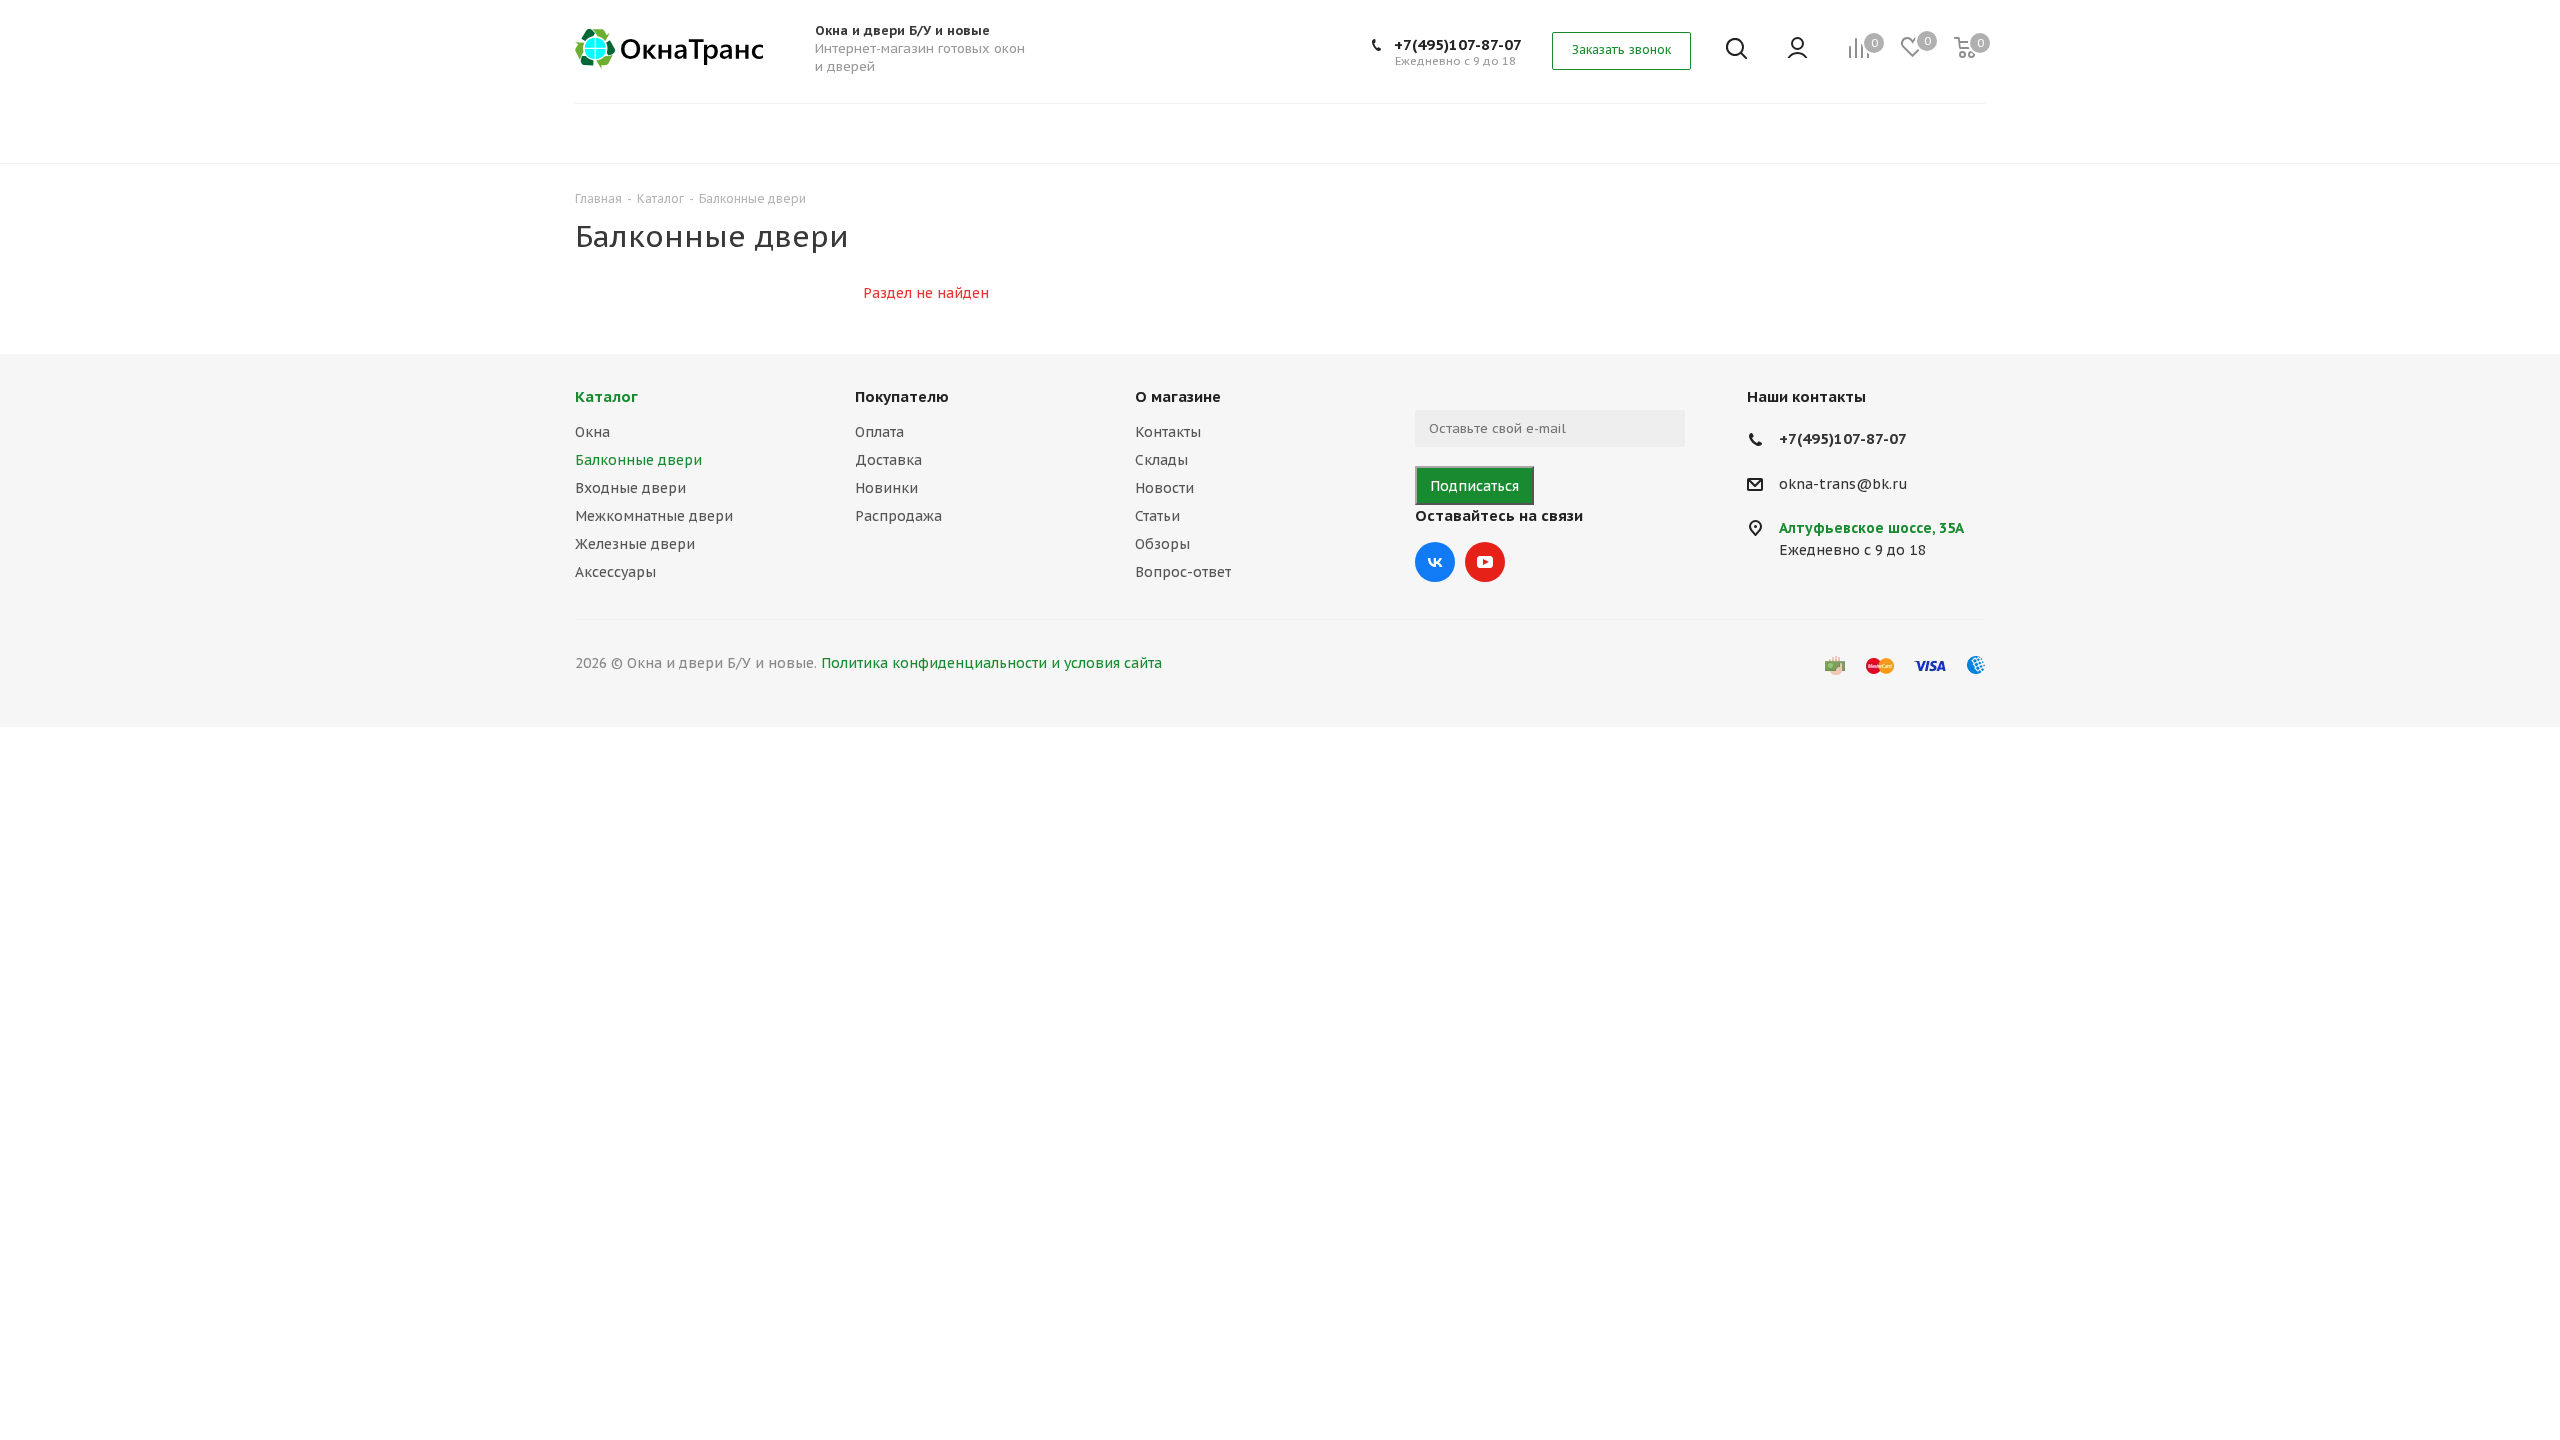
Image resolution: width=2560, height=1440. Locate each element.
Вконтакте (1435, 562)
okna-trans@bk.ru (1843, 484)
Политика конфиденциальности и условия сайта (991, 663)
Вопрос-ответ (1183, 572)
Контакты (1168, 432)
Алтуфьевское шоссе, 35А (1871, 528)
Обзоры (1162, 544)
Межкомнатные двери (654, 516)
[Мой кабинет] (1797, 49)
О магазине (1178, 396)
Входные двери (630, 488)
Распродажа (898, 516)
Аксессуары (615, 572)
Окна (592, 432)
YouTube (1485, 562)
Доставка (888, 460)
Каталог (606, 396)
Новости (1164, 488)
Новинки (886, 488)
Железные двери (635, 544)
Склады (1161, 460)
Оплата (879, 432)
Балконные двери (638, 460)
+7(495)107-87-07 (1458, 44)
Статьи (1157, 516)
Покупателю (902, 396)
